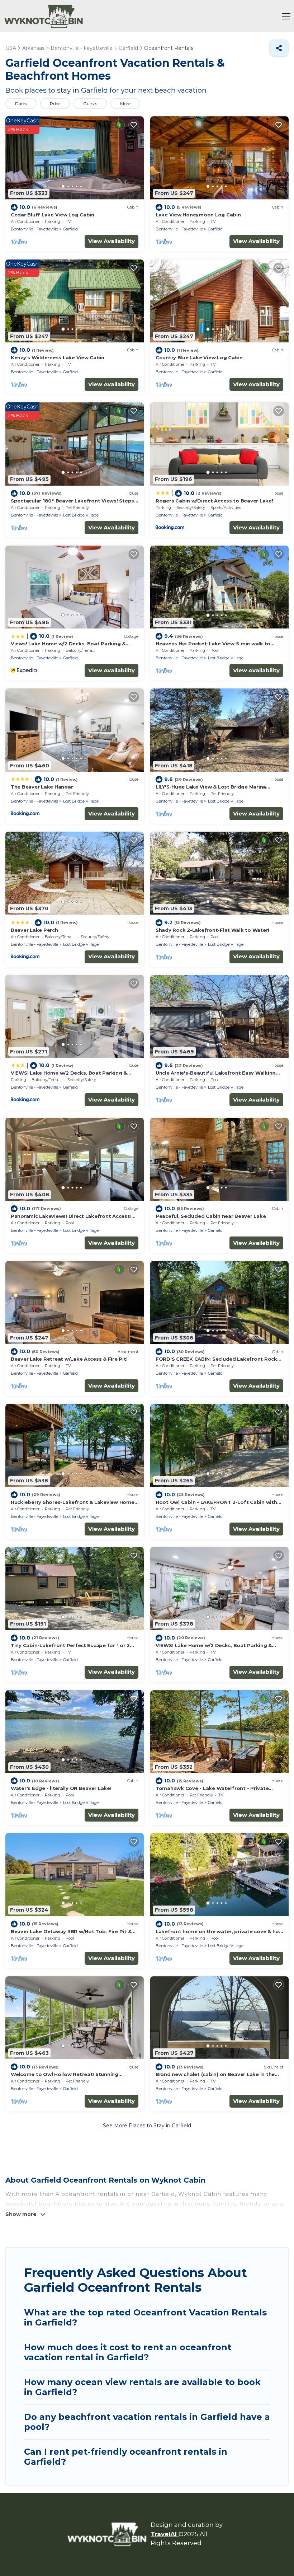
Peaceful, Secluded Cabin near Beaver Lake (211, 1216)
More (125, 104)
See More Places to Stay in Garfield (147, 2126)
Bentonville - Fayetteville (34, 229)
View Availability (112, 241)
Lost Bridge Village (81, 515)
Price (55, 104)
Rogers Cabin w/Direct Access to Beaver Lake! (214, 501)
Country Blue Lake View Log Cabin (199, 357)
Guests (90, 104)
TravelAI (165, 2534)
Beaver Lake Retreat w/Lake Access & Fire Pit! (69, 1359)
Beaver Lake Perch (34, 930)
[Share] (279, 48)
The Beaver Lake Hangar (42, 787)
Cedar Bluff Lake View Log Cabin (53, 215)
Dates (21, 104)
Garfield (70, 229)
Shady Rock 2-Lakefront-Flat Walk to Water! (212, 930)
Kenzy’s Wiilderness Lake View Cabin (58, 357)
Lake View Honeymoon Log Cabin (198, 215)
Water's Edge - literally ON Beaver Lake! (61, 1788)
